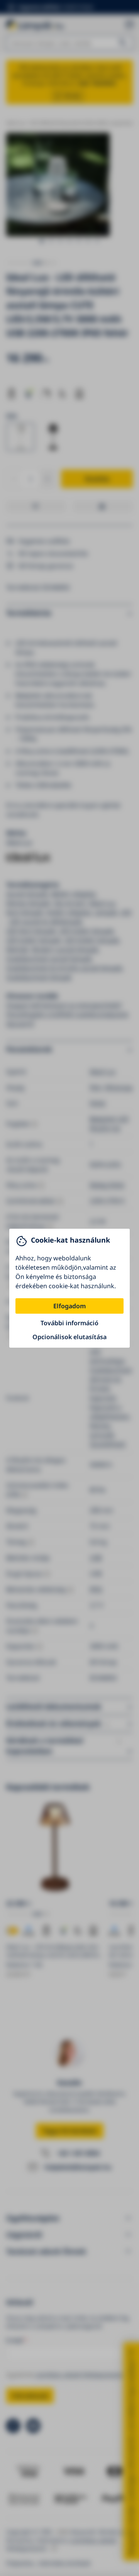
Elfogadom (69, 1306)
